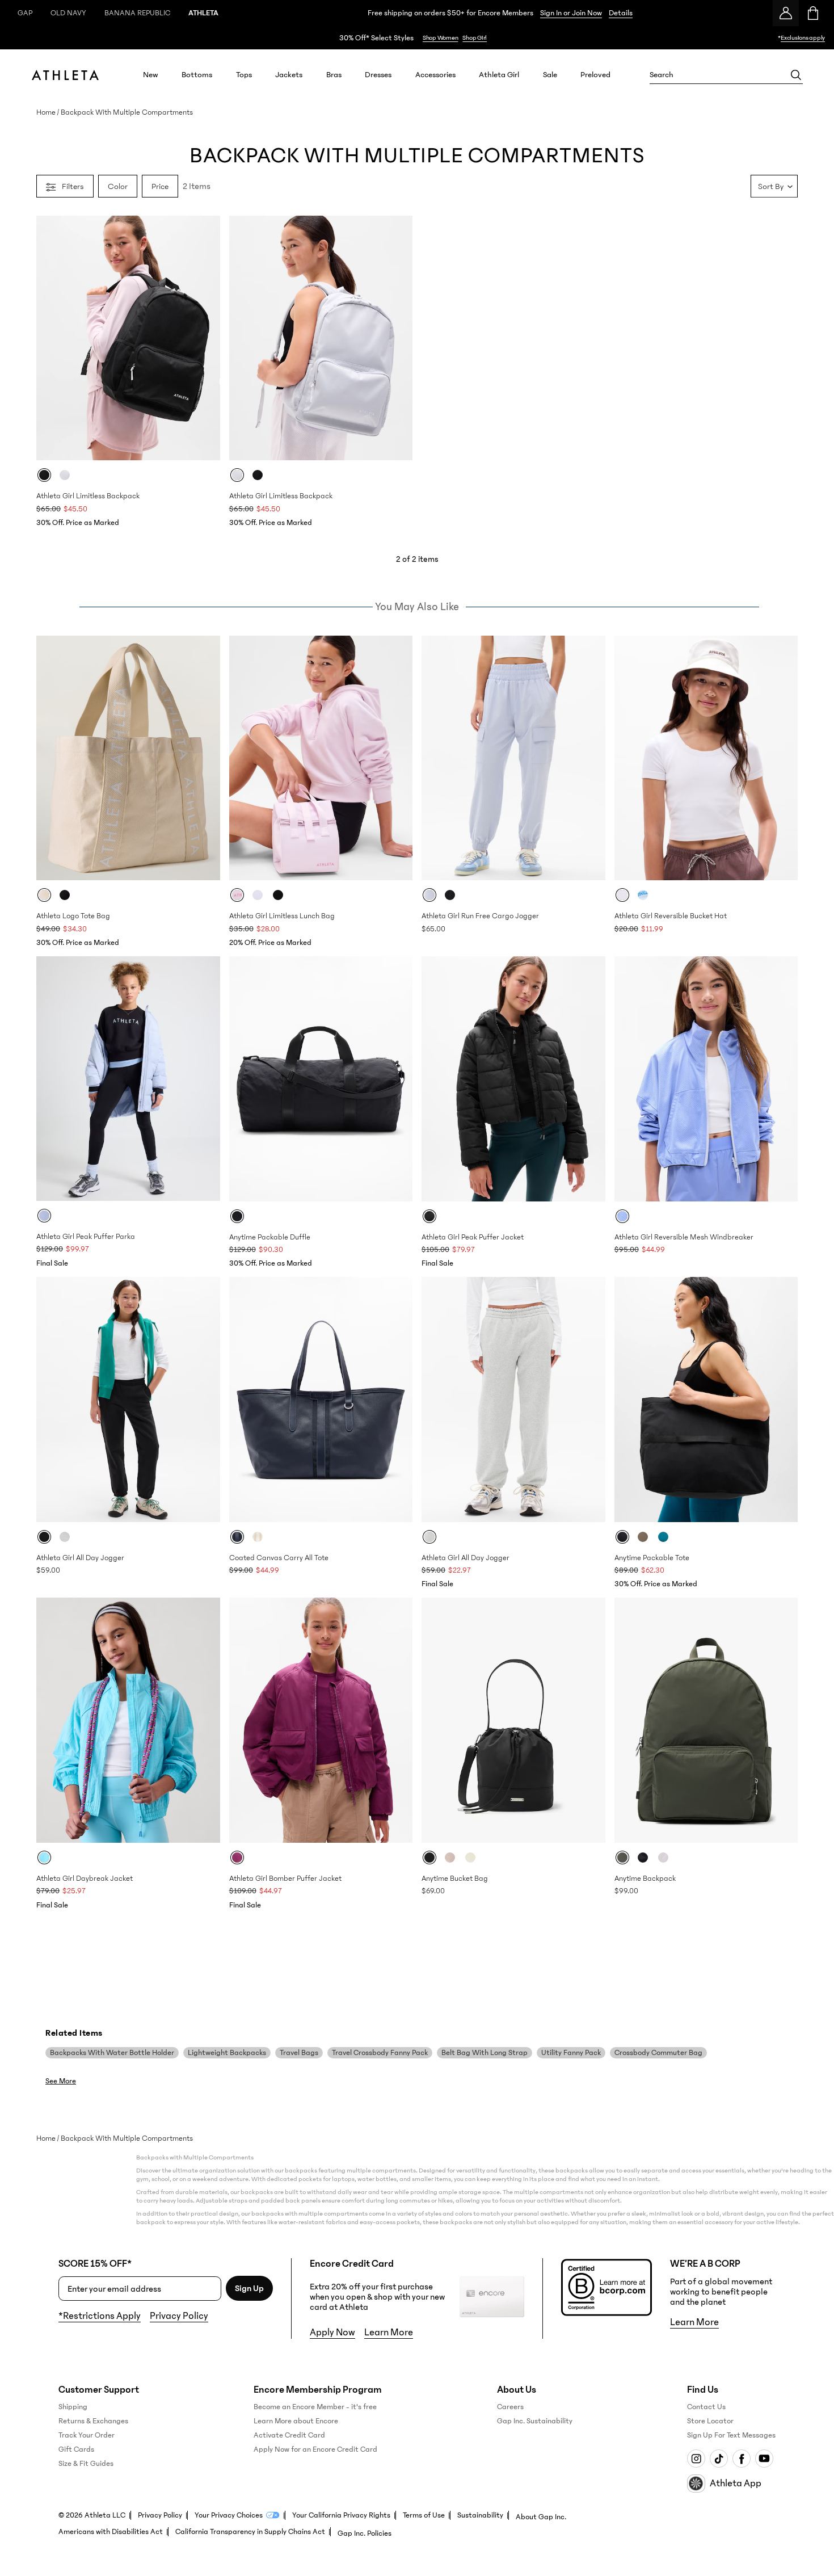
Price (160, 186)
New (151, 75)
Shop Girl (475, 38)
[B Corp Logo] (606, 2287)
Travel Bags (299, 2053)
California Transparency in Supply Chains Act (250, 2532)
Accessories (435, 75)
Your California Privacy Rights (341, 2515)
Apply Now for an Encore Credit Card (315, 2449)
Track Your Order (87, 2435)
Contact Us (706, 2407)
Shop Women (441, 38)
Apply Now (332, 2333)
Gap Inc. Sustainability (535, 2421)
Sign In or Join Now (571, 13)
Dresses (378, 75)
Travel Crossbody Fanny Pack (380, 2053)
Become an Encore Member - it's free (315, 2407)
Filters (73, 186)
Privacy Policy (179, 2316)
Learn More (389, 2333)
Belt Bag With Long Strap (485, 2053)
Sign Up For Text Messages (731, 2435)
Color (118, 186)
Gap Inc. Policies (365, 2533)
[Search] (796, 75)
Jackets (289, 75)
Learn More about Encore (296, 2421)
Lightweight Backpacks (227, 2053)
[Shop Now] (417, 38)
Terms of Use (424, 2515)
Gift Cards (76, 2449)
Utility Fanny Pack (571, 2053)
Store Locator (710, 2421)
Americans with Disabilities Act (111, 2532)
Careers (510, 2407)
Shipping (73, 2407)
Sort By (771, 186)
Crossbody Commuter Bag (658, 2053)
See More (61, 2081)
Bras (334, 75)
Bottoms (197, 75)
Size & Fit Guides (86, 2464)
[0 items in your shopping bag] (812, 13)
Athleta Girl (499, 75)
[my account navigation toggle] (786, 13)
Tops (244, 75)
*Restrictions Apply (100, 2316)
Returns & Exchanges (93, 2421)
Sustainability (480, 2515)
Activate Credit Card (289, 2435)
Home (46, 112)
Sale (550, 75)
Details (621, 13)
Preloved (595, 75)
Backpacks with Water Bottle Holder (112, 2053)
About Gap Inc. (541, 2517)
